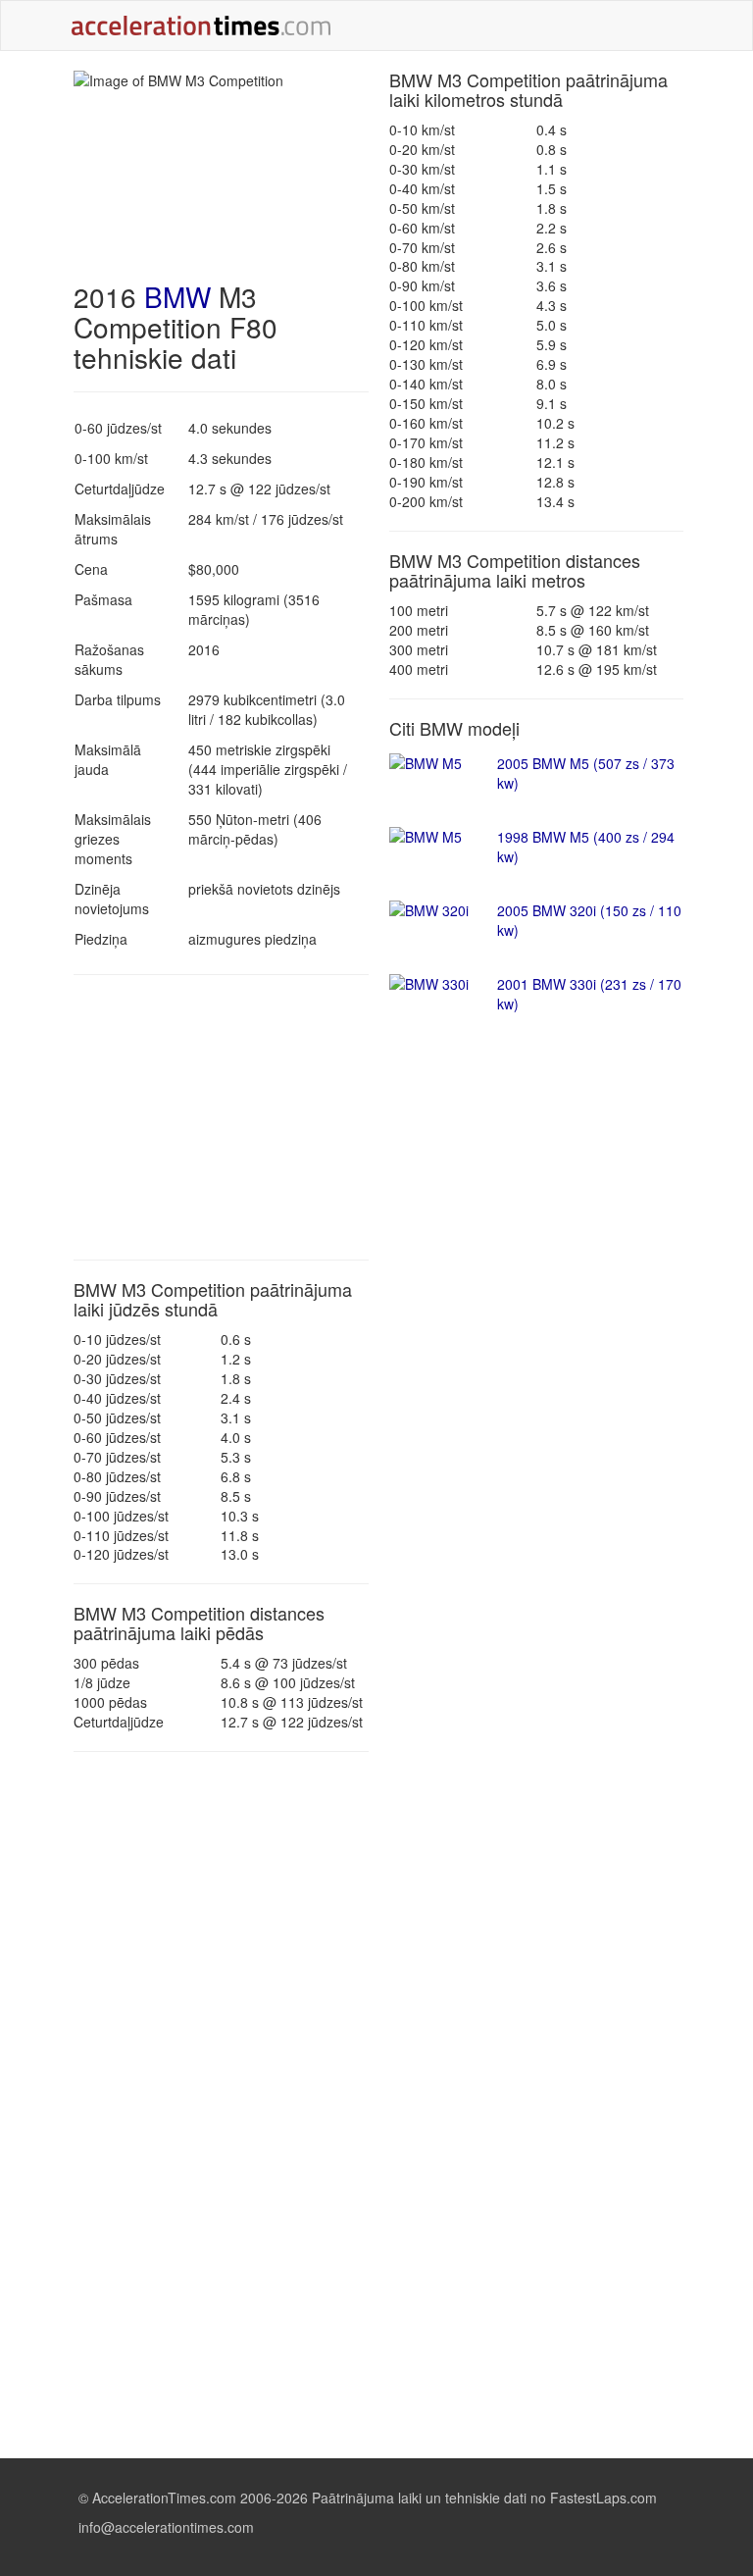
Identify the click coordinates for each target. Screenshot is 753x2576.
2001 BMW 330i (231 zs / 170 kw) (589, 994)
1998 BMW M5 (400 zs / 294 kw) (586, 847)
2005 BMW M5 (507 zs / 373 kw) (586, 773)
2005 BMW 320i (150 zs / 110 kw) (589, 920)
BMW (177, 296)
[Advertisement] (221, 1117)
